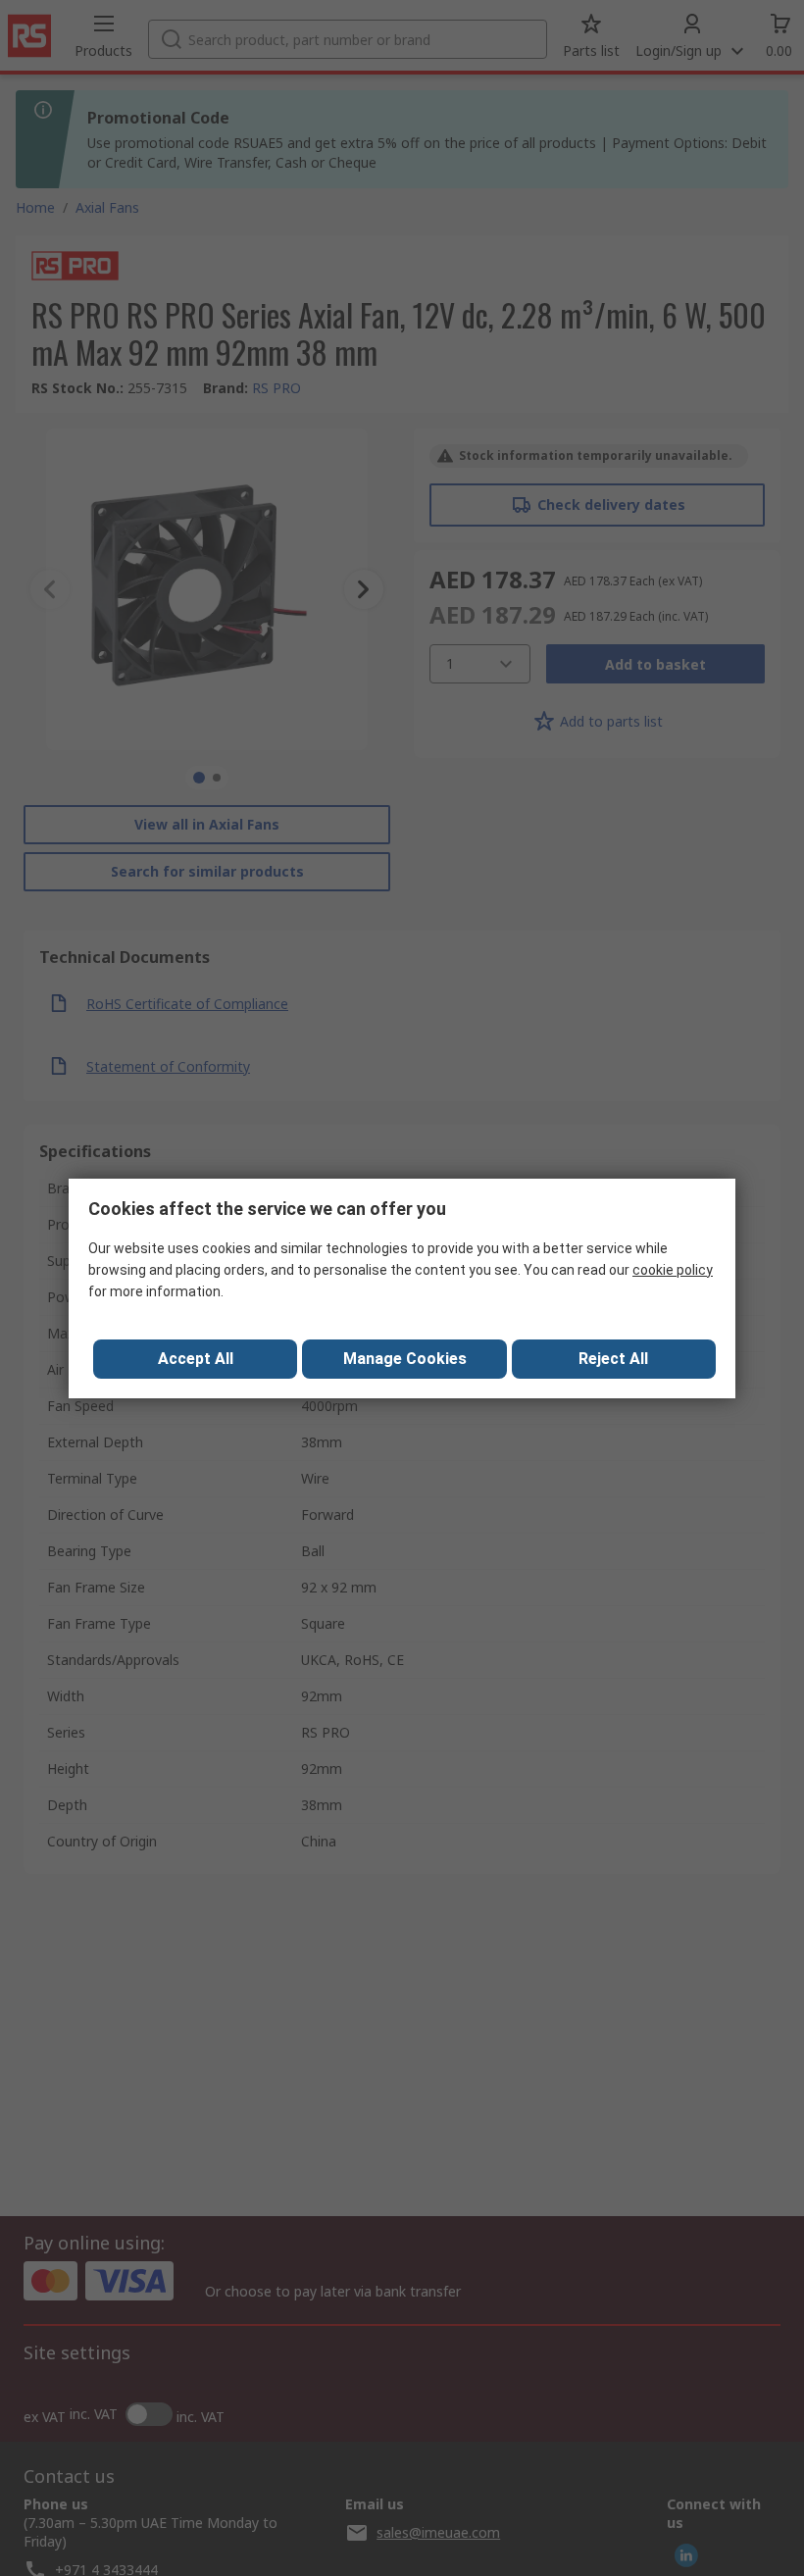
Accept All (196, 1359)
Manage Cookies (405, 1359)
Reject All (613, 1359)
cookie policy (673, 1270)
